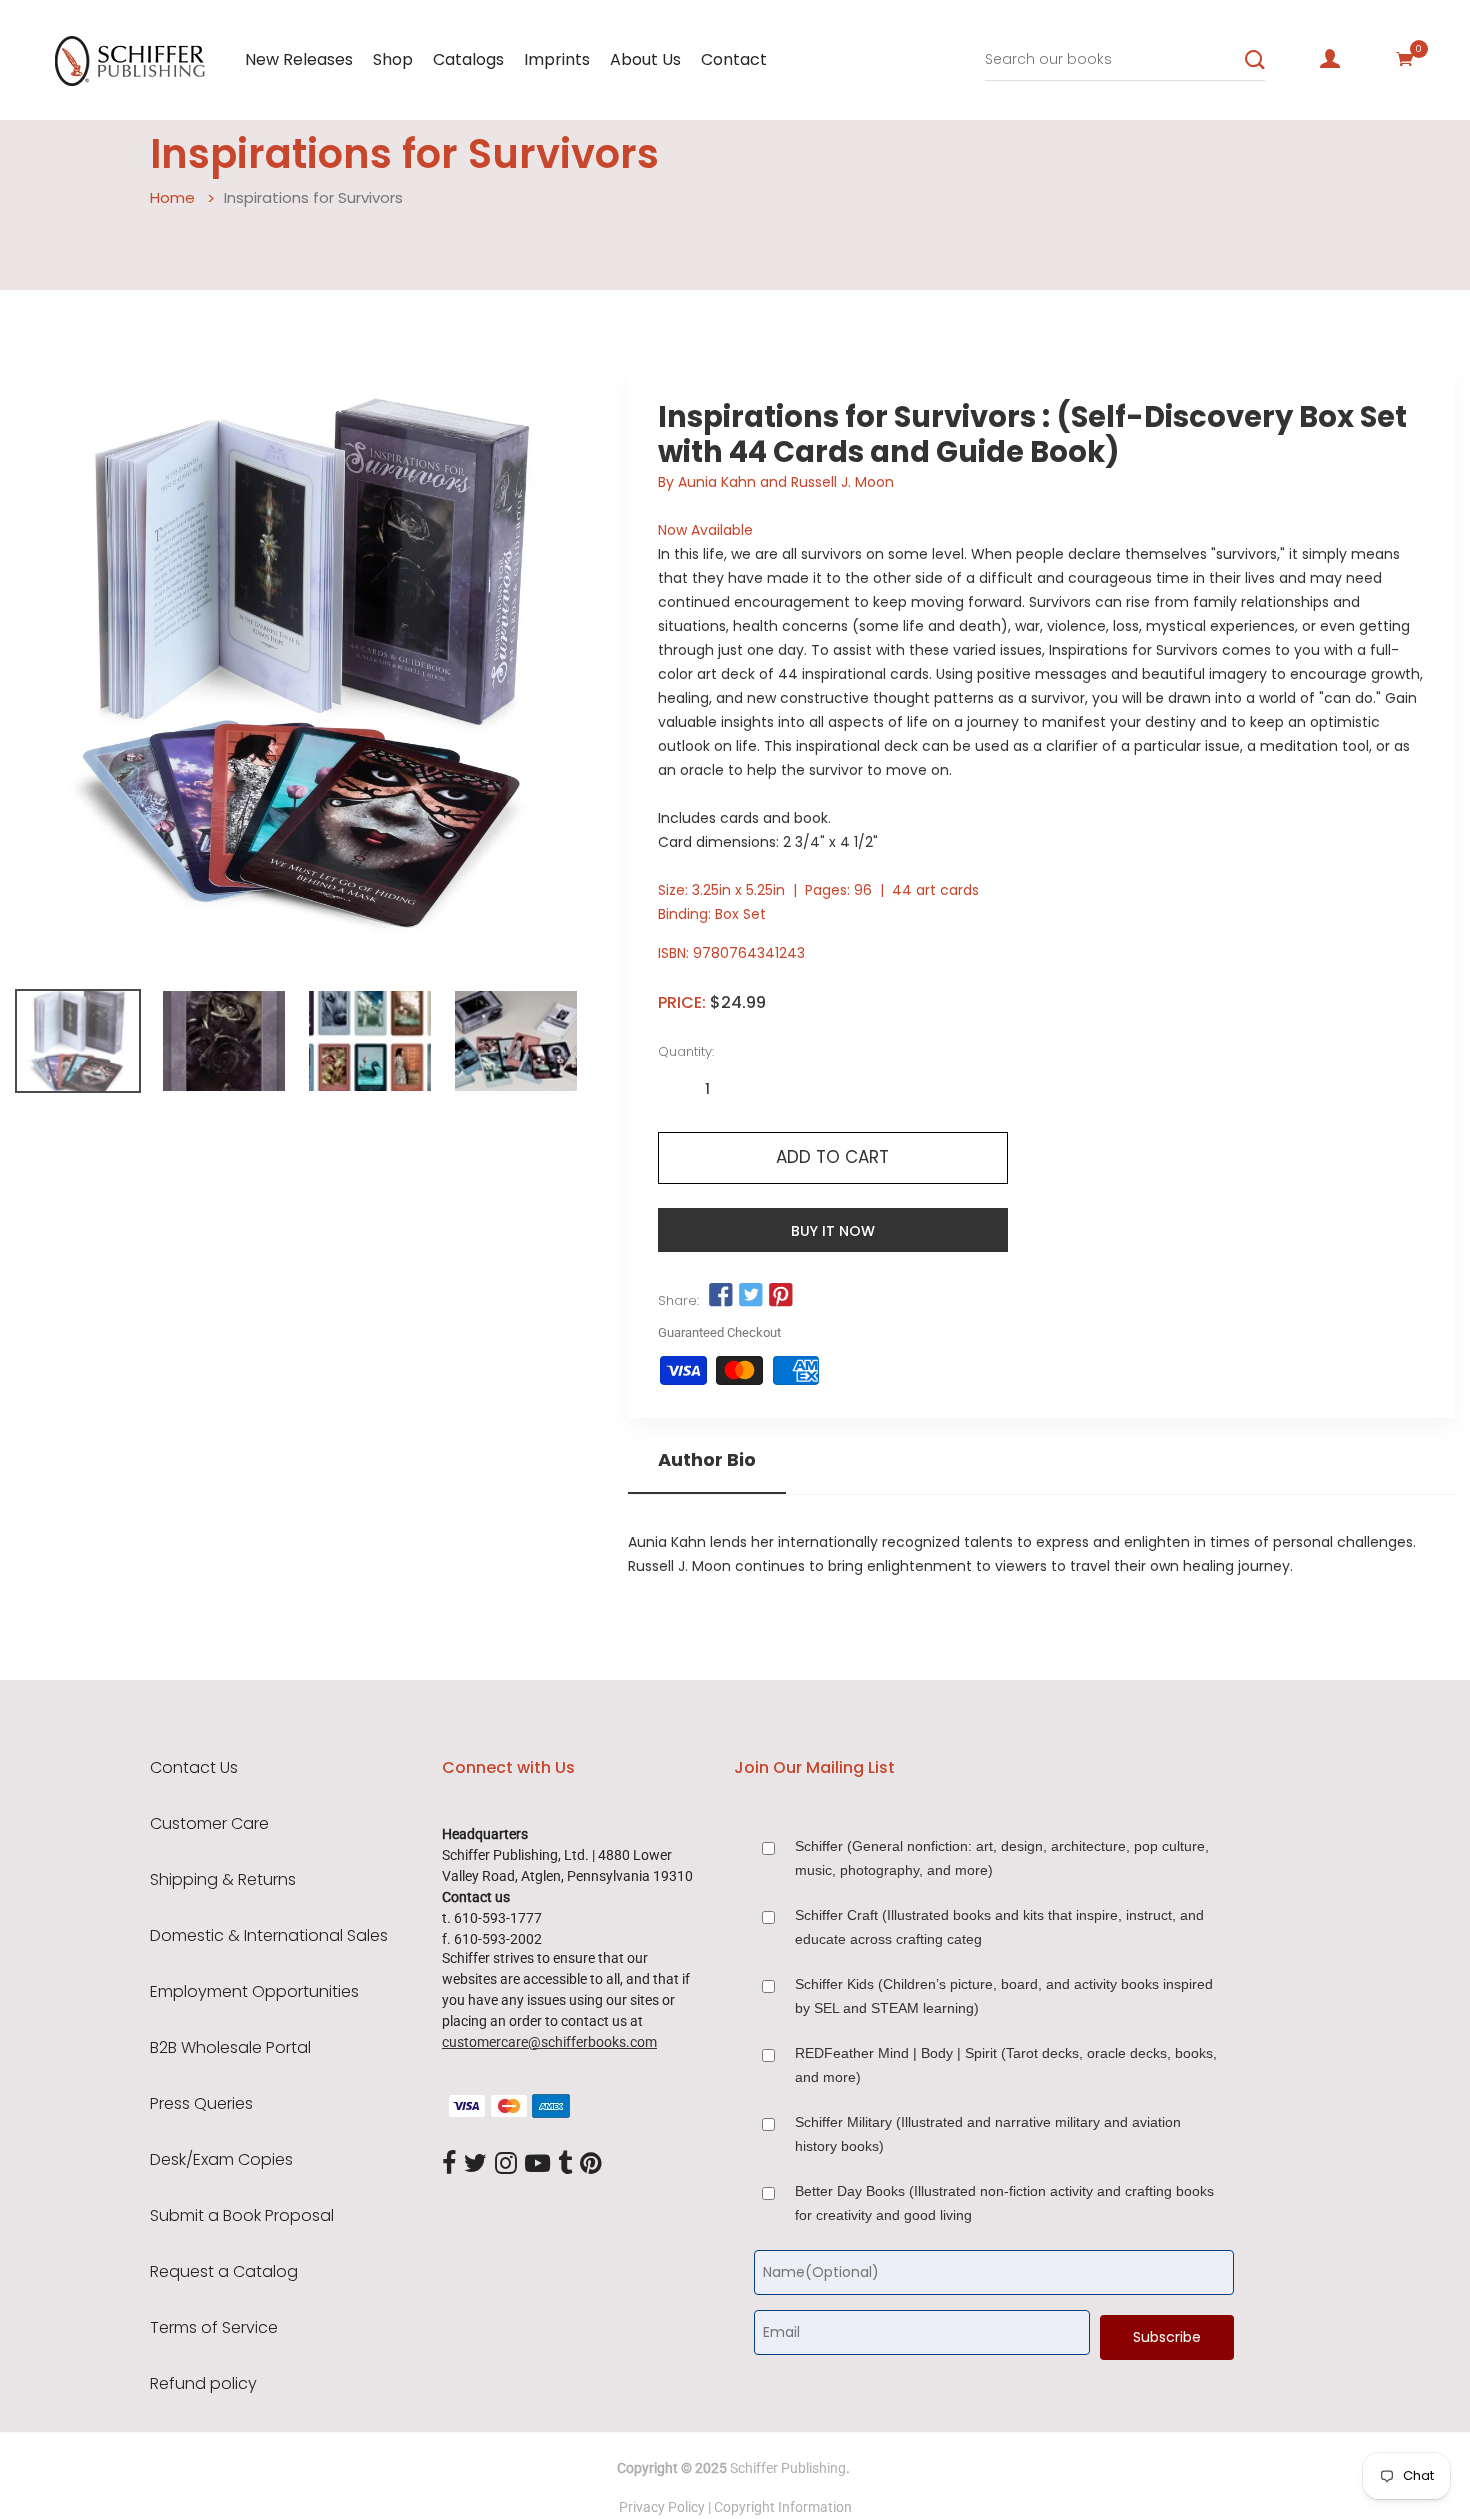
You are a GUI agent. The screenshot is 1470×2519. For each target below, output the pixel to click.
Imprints (557, 59)
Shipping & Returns (223, 1880)
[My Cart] (1405, 59)
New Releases (299, 59)
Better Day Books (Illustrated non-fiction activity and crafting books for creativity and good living (1004, 2203)
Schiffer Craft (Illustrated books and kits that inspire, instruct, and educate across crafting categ (999, 1927)
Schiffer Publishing (788, 2468)
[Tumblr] (565, 2164)
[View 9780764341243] (78, 1041)
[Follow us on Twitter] (751, 1296)
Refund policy (203, 2384)
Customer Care (209, 1824)
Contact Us (194, 1768)
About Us (645, 59)
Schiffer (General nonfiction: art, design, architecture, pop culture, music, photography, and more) (1002, 1858)
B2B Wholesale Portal (230, 2048)
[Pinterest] (591, 2164)
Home (172, 197)
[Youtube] (537, 2164)
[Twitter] (475, 2164)
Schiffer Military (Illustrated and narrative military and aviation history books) (988, 2134)
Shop (393, 59)
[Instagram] (506, 2164)
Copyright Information (783, 2507)
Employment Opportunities (254, 1992)
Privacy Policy (662, 2507)
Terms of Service (214, 2328)
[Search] (1255, 60)
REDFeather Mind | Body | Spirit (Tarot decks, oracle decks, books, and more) (1006, 2065)
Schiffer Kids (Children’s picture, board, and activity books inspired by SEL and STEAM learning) (1004, 1996)
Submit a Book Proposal (242, 2216)
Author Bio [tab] (707, 1460)
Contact (734, 59)
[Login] (1330, 59)
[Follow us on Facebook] (721, 1296)
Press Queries (201, 2104)
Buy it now (833, 1231)
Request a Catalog (224, 2272)
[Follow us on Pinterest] (781, 1296)
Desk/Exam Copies (221, 2160)
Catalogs (468, 59)
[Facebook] (449, 2164)
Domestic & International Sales (269, 1936)
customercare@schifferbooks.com (549, 2042)
